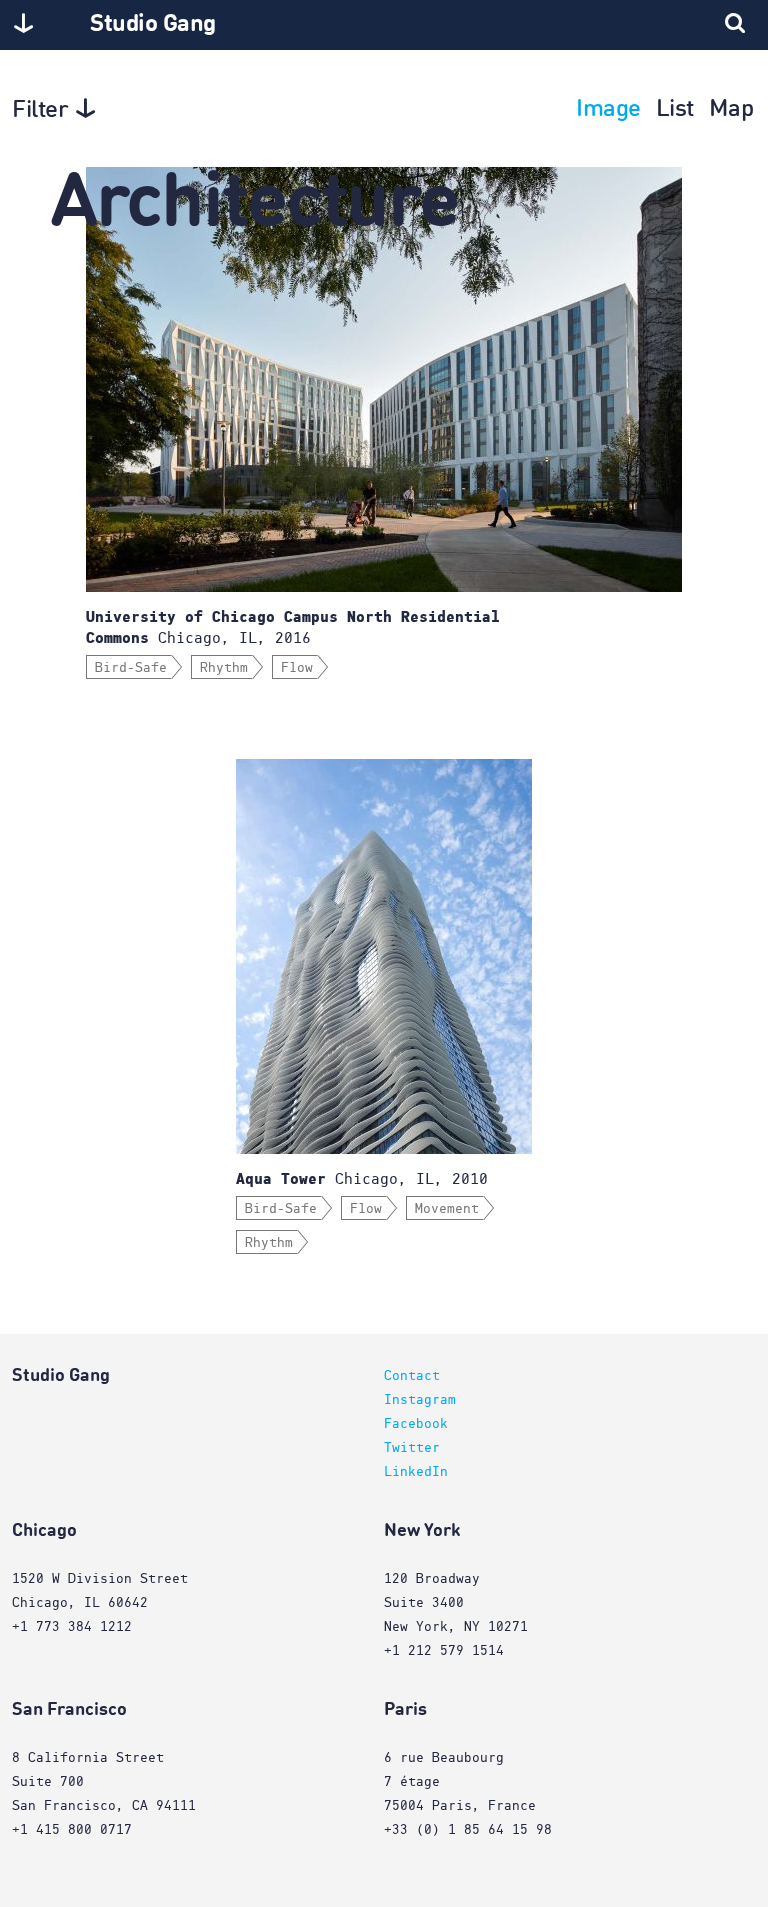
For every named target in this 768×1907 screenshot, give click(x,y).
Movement (447, 1209)
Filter (40, 111)
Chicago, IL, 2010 (362, 1179)
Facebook (416, 1424)
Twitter (412, 1448)
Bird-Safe (131, 668)
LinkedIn (416, 1472)
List (675, 110)
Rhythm (224, 668)
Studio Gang (153, 25)
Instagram (420, 1400)
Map (731, 110)
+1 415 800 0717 (72, 1830)
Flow (297, 668)
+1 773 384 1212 (72, 1627)
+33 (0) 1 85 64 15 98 (468, 1830)
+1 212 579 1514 (444, 1651)
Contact (412, 1376)
